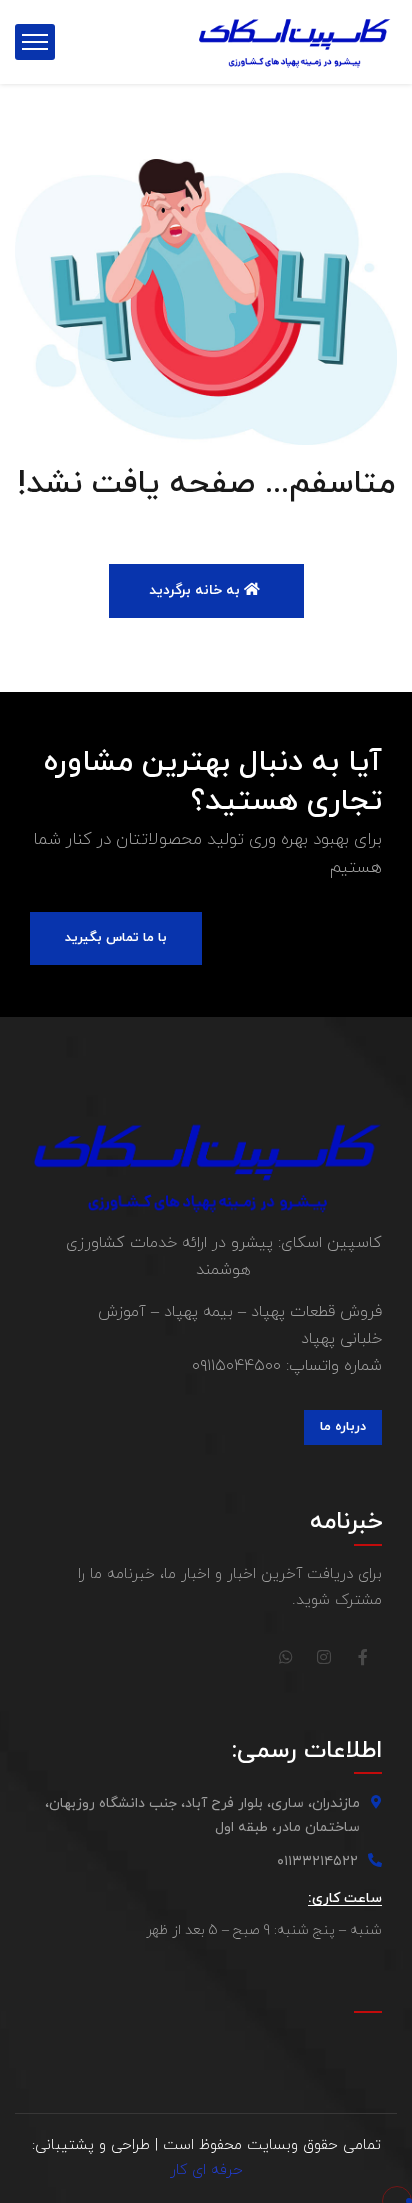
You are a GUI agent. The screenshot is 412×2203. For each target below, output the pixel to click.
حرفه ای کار (206, 2170)
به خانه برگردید (196, 590)
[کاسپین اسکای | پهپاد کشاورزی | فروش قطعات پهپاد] (294, 41)
